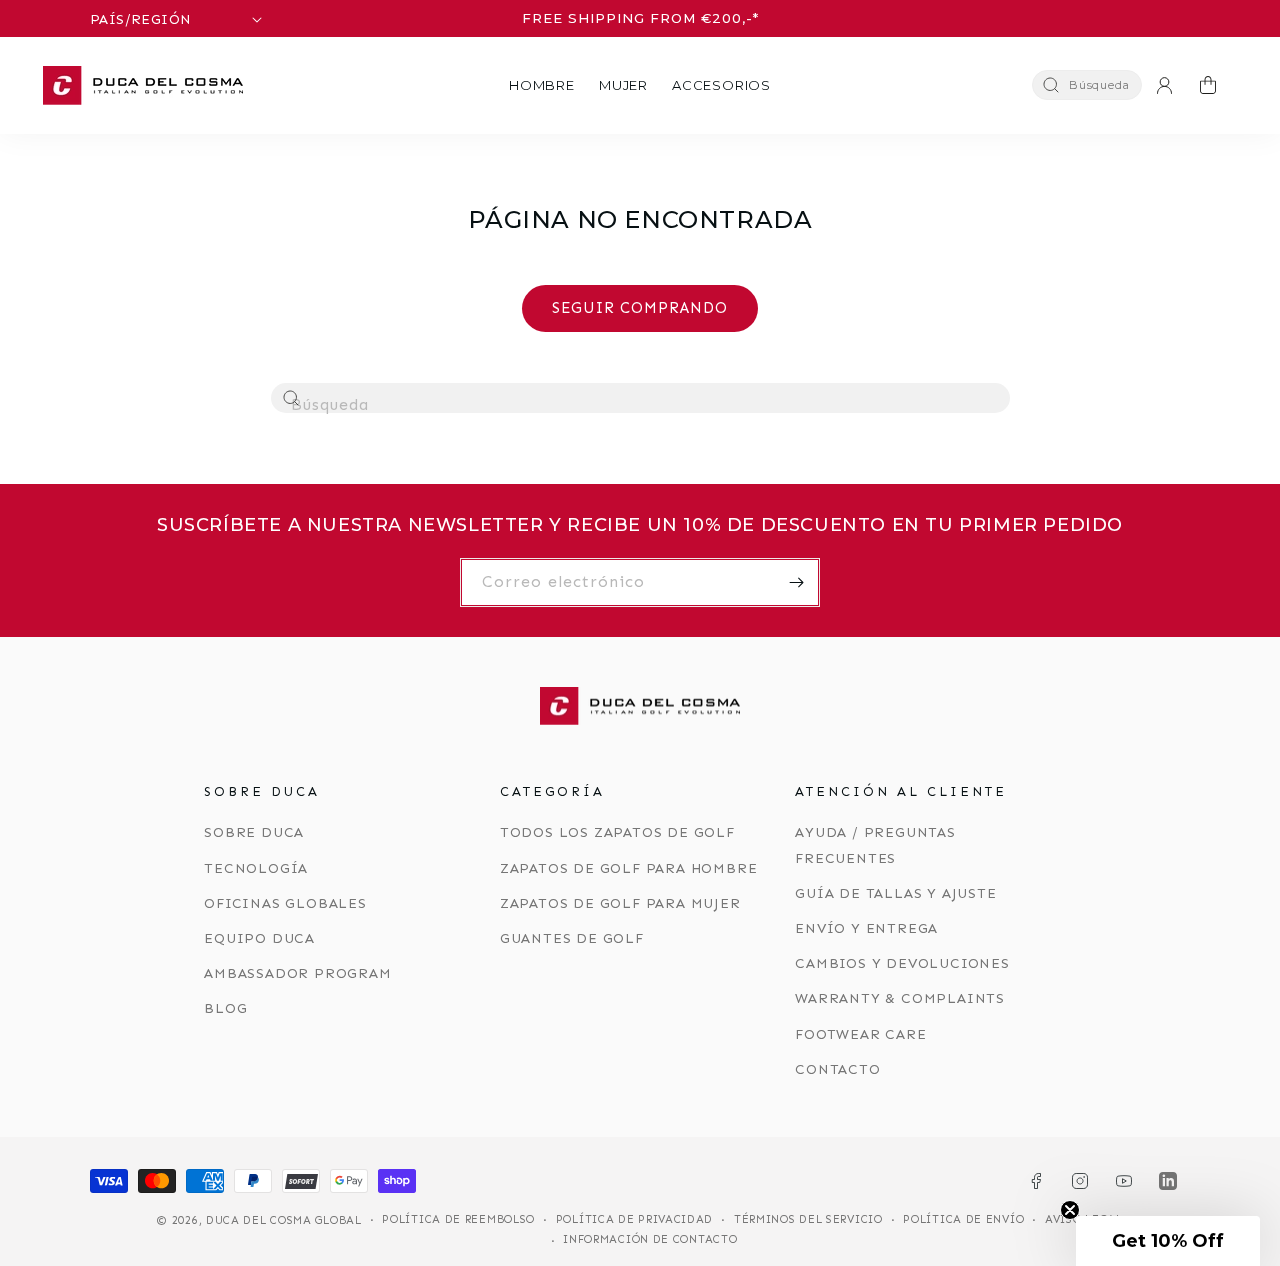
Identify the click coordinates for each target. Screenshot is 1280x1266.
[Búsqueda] (292, 399)
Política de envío (963, 1219)
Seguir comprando (640, 308)
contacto (837, 1069)
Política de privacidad (634, 1219)
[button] (542, 85)
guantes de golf (572, 938)
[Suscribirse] (796, 582)
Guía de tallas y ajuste (895, 893)
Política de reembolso (458, 1219)
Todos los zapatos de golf (617, 832)
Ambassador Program (297, 973)
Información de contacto (650, 1239)
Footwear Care (860, 1034)
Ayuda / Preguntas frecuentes (875, 845)
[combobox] (640, 398)
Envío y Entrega (866, 928)
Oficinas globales (285, 903)
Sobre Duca (254, 832)
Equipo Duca (259, 938)
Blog (225, 1008)
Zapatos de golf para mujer (620, 903)
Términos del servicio (808, 1219)
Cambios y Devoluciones (902, 963)
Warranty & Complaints (900, 998)
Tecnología (256, 868)
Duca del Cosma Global (284, 1220)
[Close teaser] (1070, 1210)
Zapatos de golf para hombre (629, 868)
